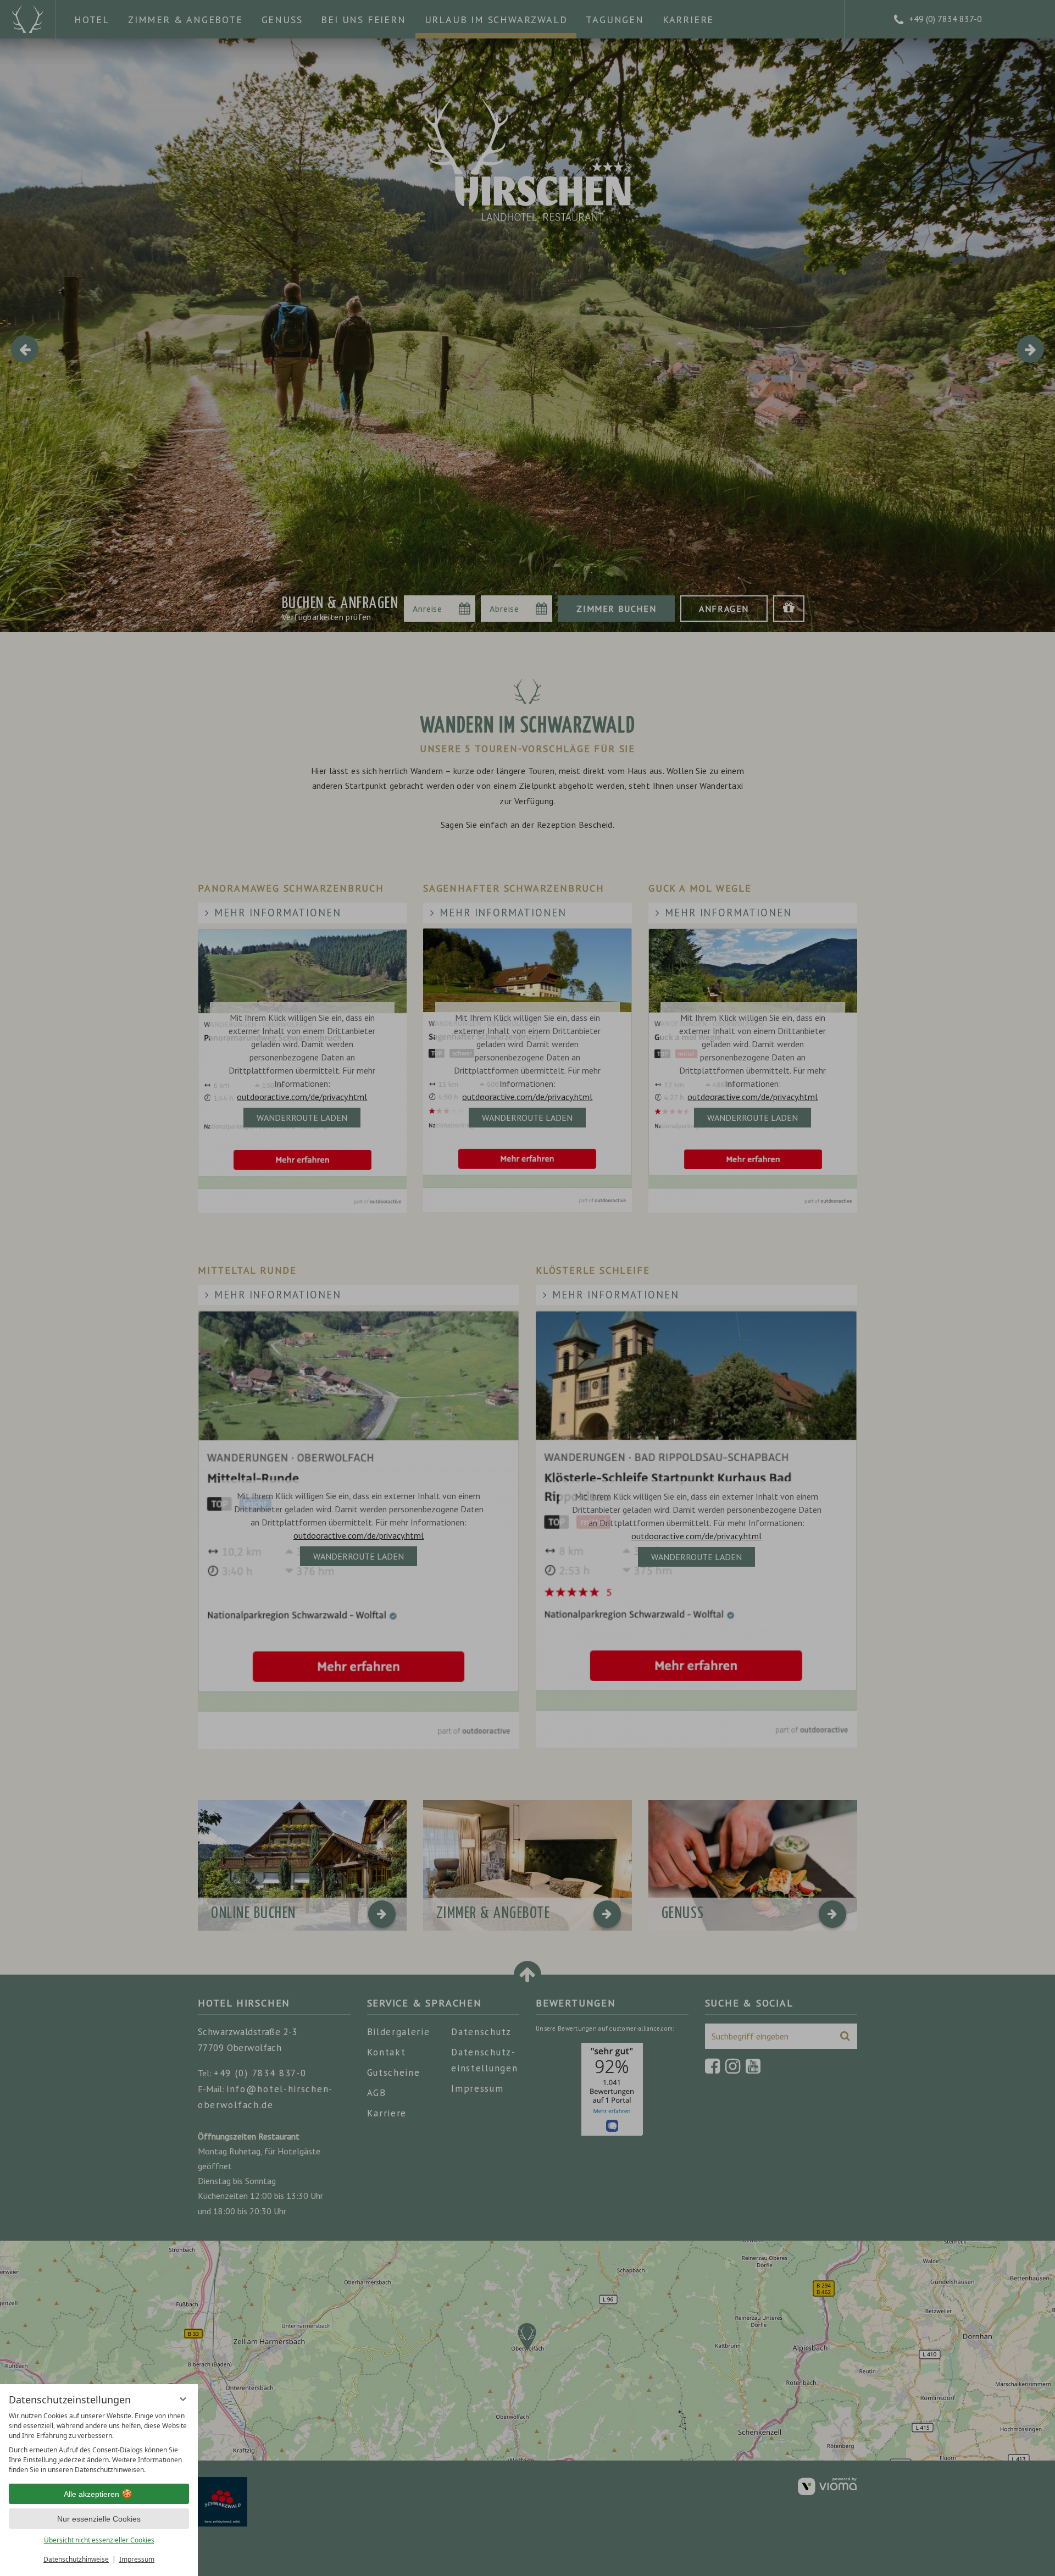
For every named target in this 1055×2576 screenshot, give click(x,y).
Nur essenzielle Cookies (99, 2519)
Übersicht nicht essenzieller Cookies (99, 2540)
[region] (99, 2443)
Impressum (137, 2559)
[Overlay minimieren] (183, 2399)
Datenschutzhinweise (76, 2559)
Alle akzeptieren (91, 2494)
